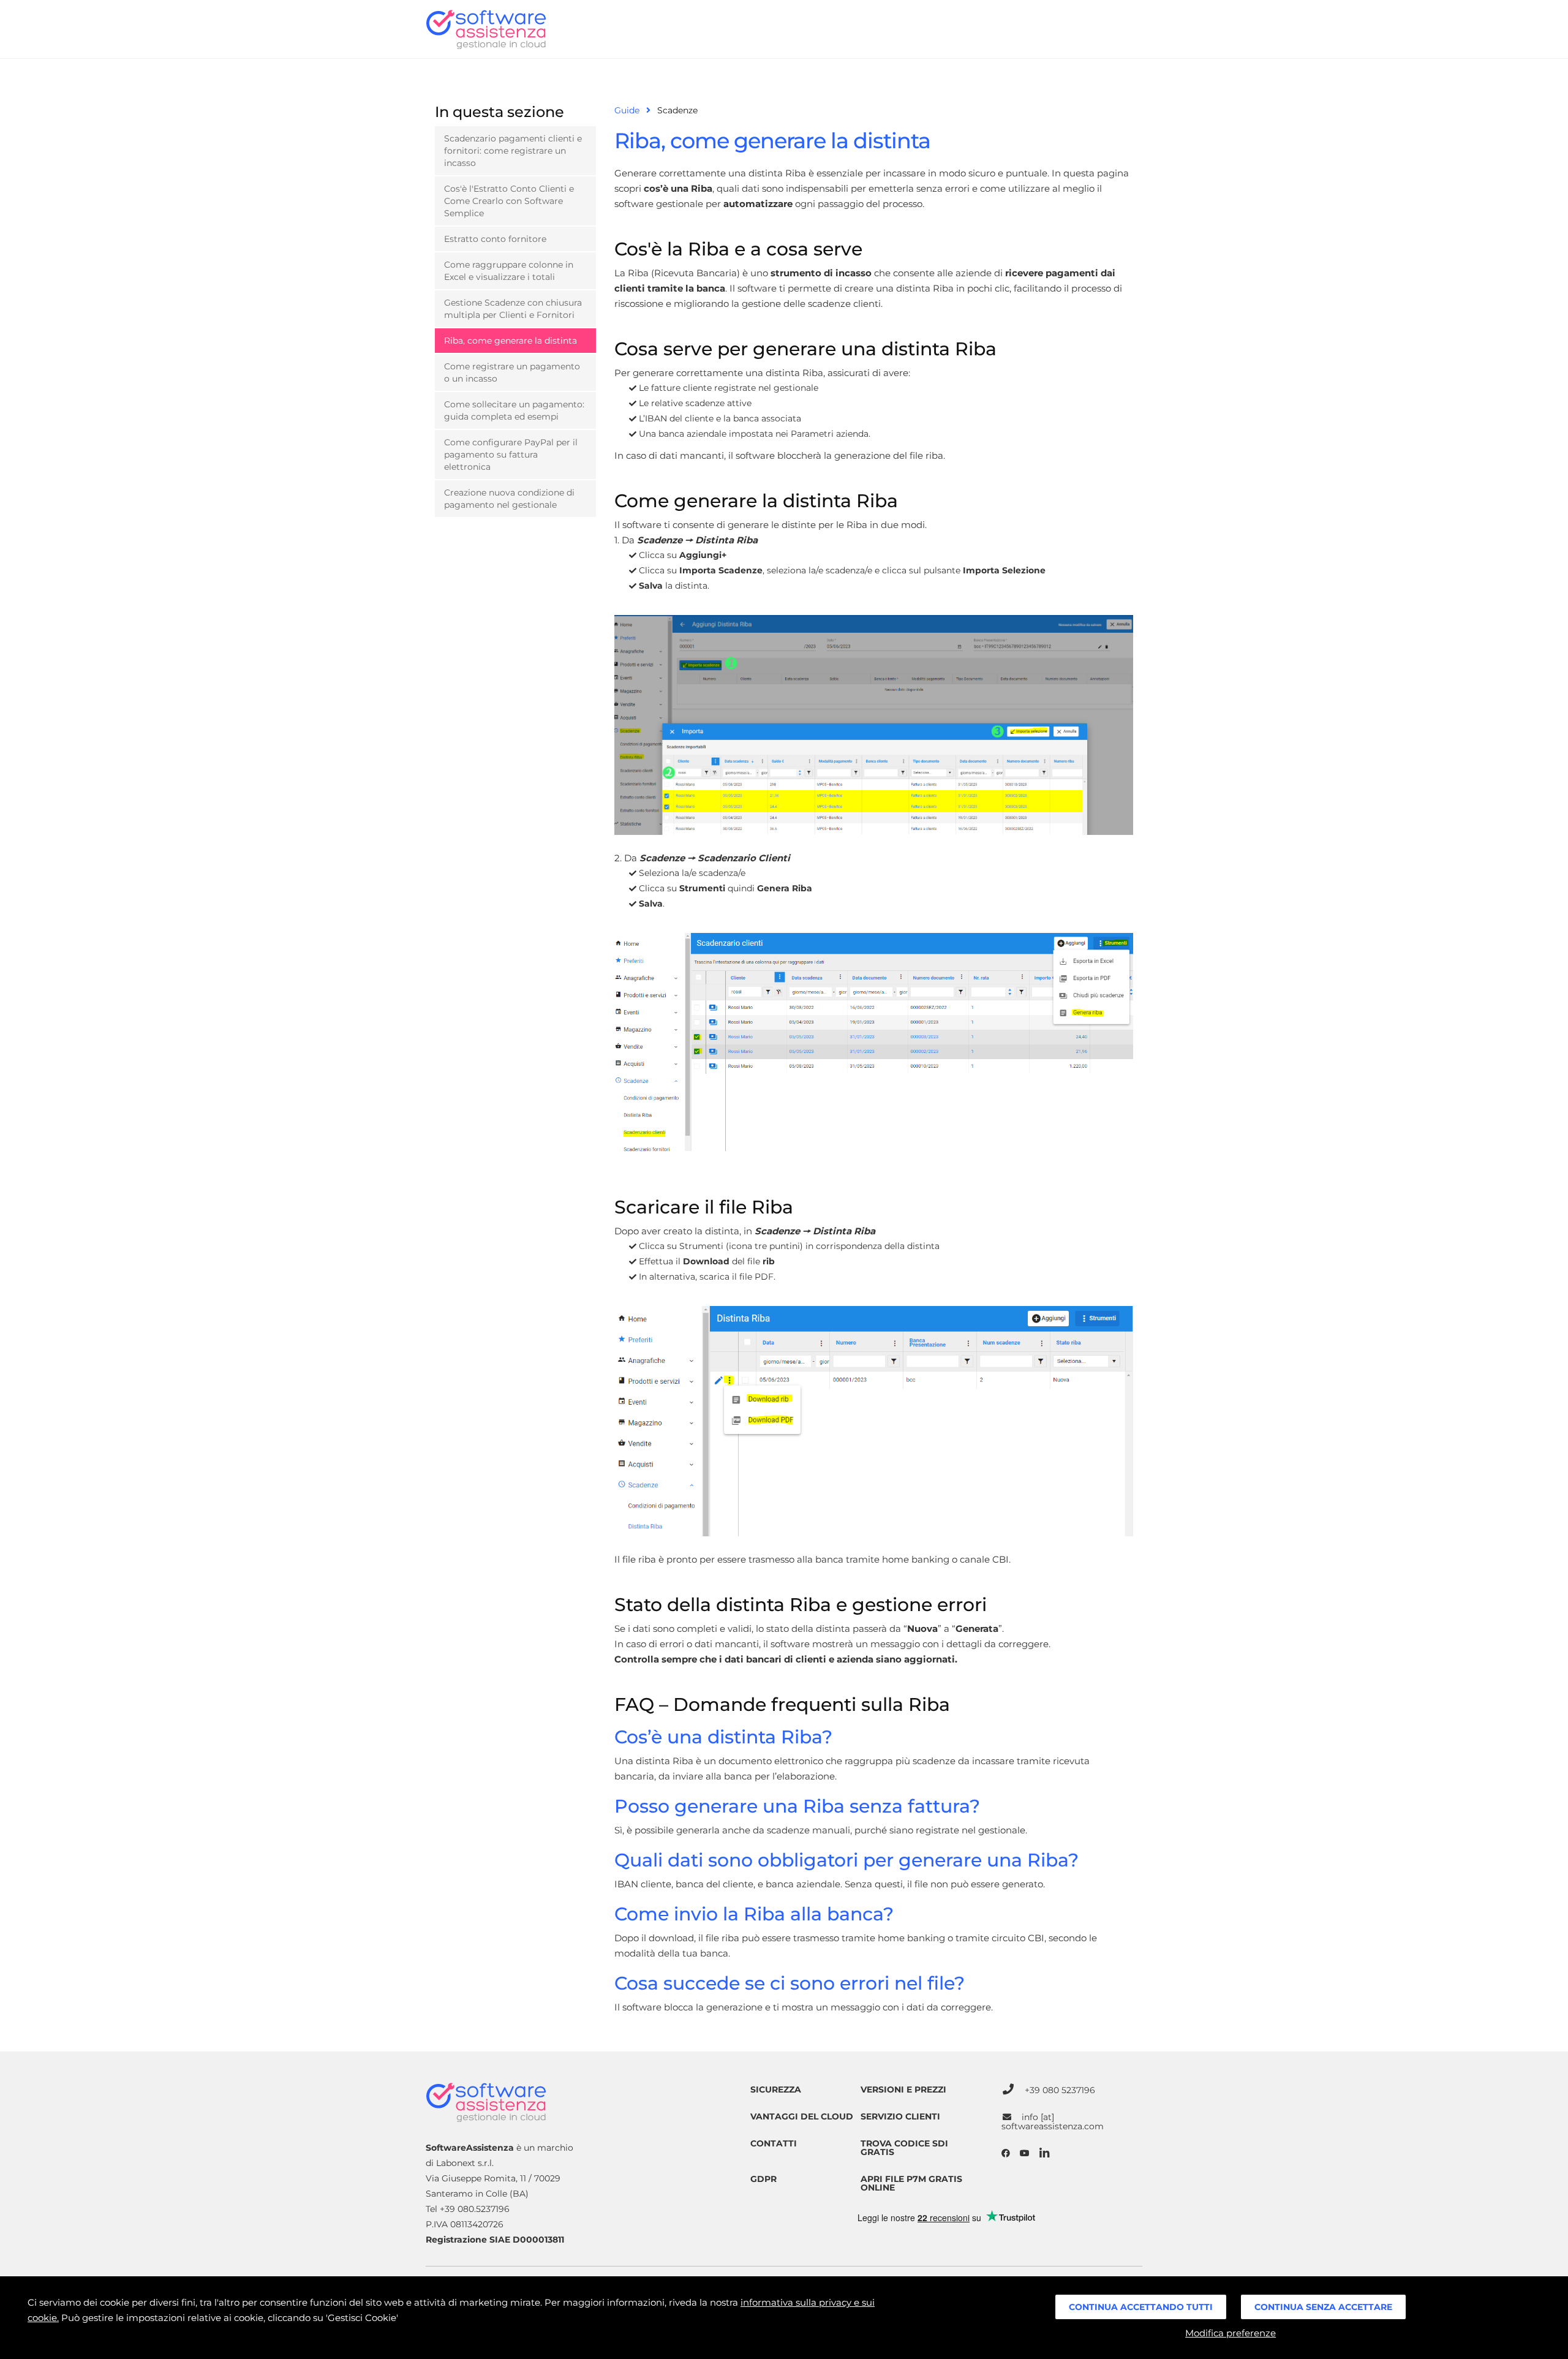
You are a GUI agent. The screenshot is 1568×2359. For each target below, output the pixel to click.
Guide (627, 110)
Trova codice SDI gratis (904, 2148)
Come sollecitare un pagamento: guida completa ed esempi (514, 410)
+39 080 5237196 (1060, 2090)
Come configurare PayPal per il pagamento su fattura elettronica (511, 455)
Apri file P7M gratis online (911, 2183)
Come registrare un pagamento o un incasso (512, 372)
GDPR (763, 2179)
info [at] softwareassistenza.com (1053, 2122)
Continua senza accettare (1323, 2307)
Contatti (774, 2143)
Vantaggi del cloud (802, 2116)
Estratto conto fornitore (495, 239)
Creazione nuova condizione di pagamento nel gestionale (509, 499)
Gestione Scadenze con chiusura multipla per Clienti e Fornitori (513, 309)
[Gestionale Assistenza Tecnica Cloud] (486, 29)
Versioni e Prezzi (903, 2089)
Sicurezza (776, 2089)
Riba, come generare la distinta (511, 341)
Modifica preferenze (1231, 2333)
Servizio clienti (900, 2116)
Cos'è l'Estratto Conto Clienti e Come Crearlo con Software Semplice (509, 201)
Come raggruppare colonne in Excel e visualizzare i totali (509, 271)
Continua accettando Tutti (1141, 2307)
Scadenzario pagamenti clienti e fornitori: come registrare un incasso (513, 151)
